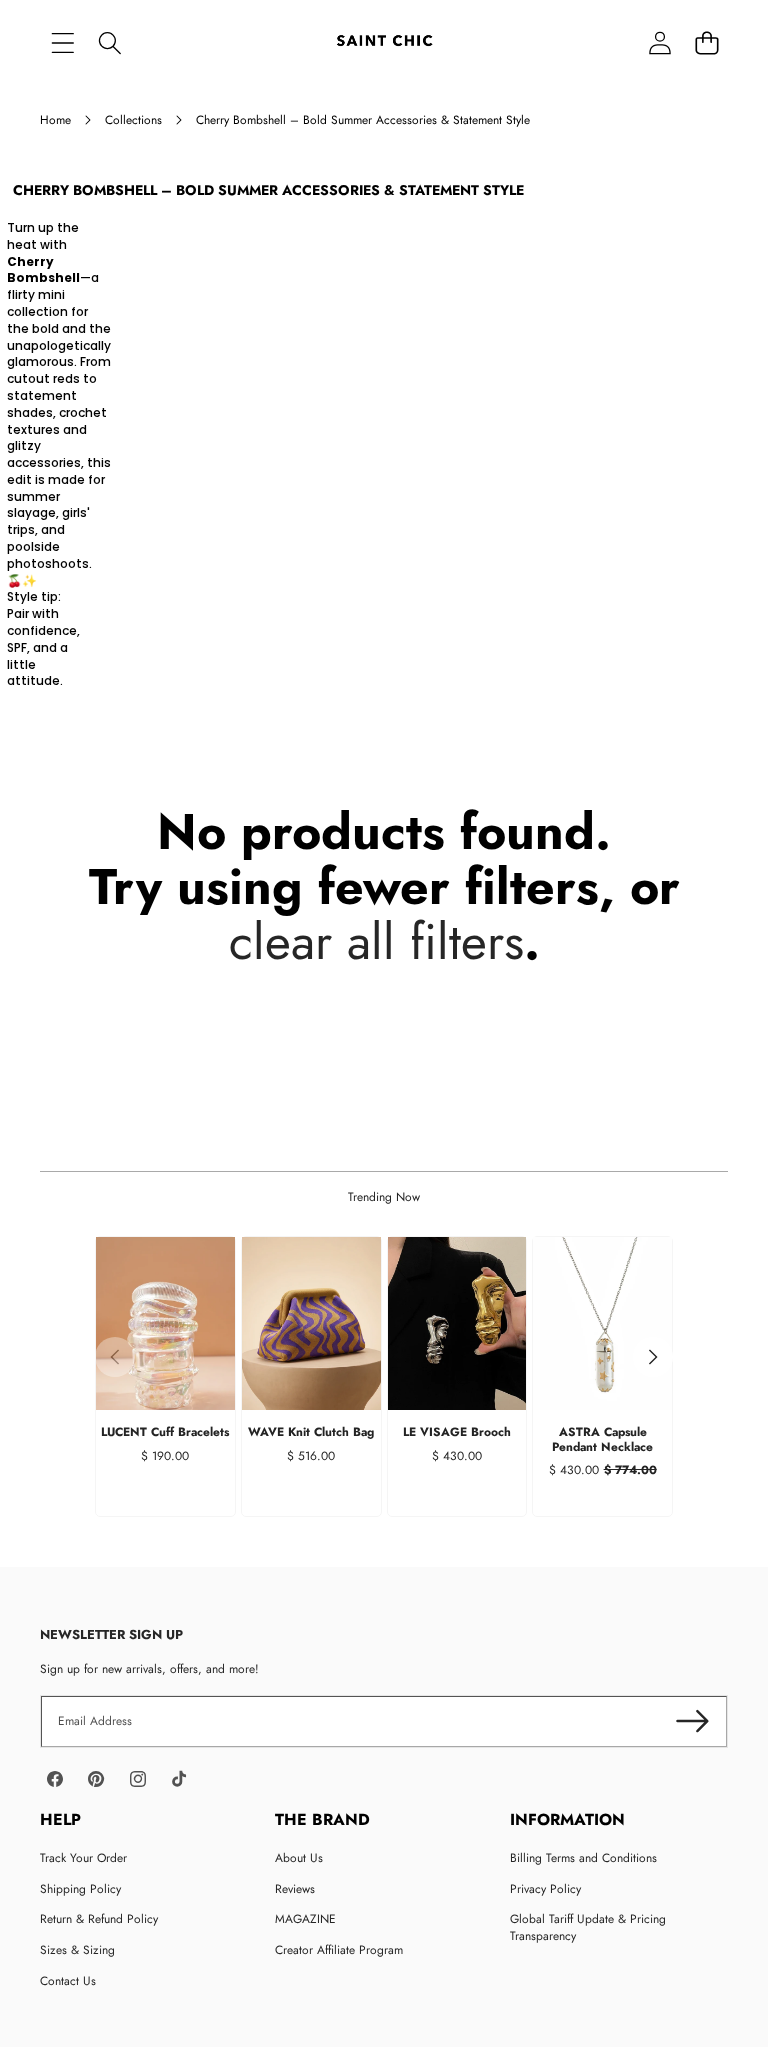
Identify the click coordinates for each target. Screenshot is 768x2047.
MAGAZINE (305, 1919)
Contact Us (68, 1981)
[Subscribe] (692, 1721)
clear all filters (376, 941)
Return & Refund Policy (99, 1919)
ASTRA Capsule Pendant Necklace (602, 1439)
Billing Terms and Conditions (583, 1858)
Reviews (295, 1889)
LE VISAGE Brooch (457, 1432)
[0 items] (706, 42)
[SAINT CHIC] (384, 42)
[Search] (109, 42)
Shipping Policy (80, 1889)
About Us (299, 1858)
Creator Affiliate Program (339, 1950)
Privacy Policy (545, 1889)
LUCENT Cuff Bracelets (165, 1432)
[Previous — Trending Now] (115, 1357)
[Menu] (62, 42)
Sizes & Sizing (77, 1950)
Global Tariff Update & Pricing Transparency (588, 1927)
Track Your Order (83, 1858)
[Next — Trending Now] (653, 1357)
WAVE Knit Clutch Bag (311, 1432)
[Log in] (659, 42)
